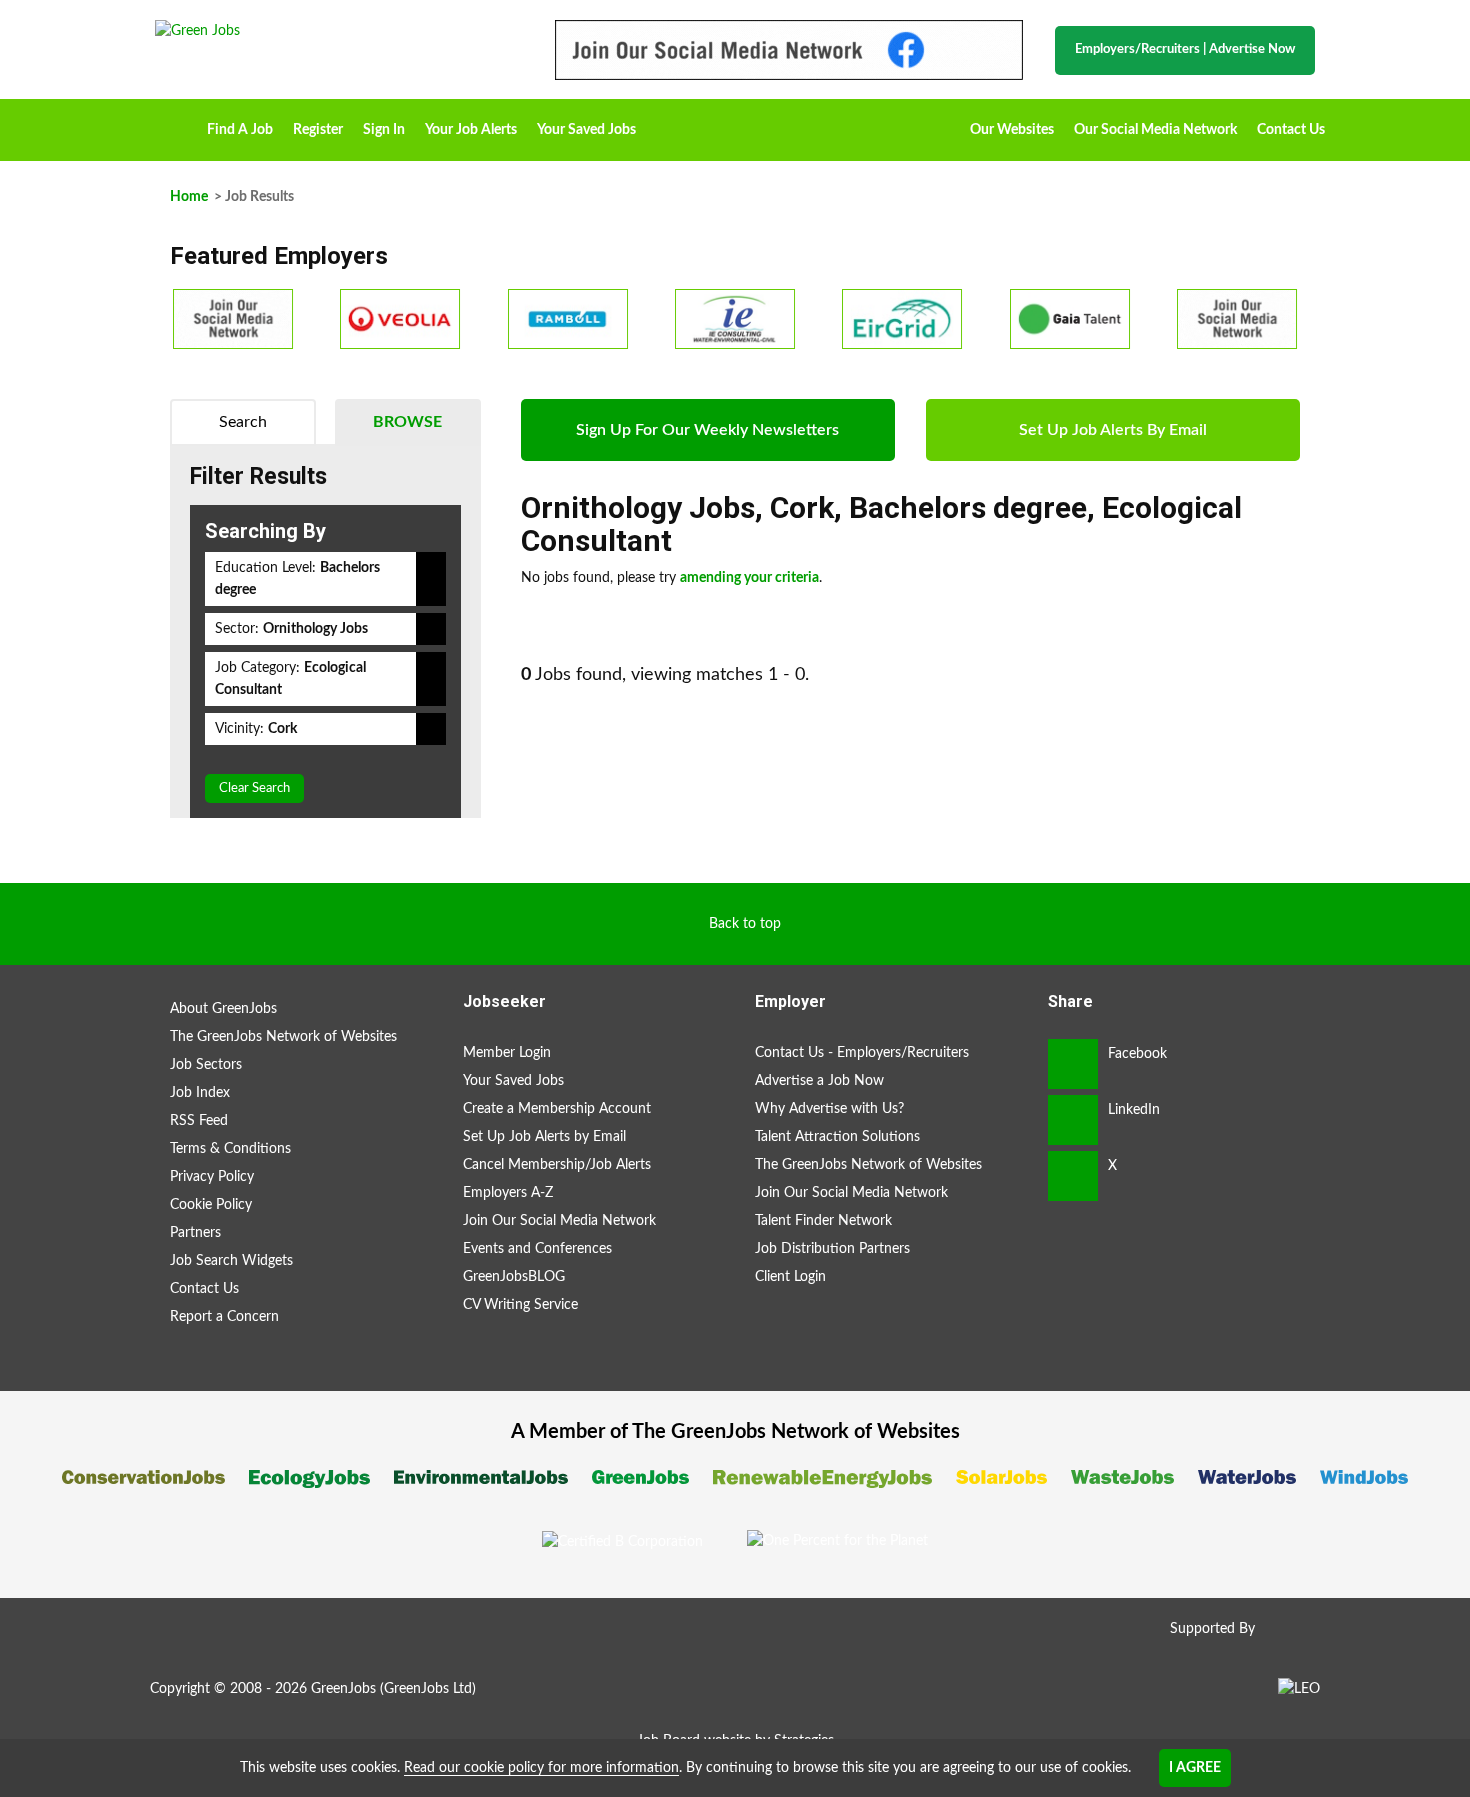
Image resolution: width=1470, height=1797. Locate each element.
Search (243, 422)
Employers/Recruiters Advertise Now (1185, 49)
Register (318, 130)
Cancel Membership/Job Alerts (557, 1165)
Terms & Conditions (230, 1149)
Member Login (507, 1053)
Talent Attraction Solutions (837, 1137)
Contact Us (1291, 130)
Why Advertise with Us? (829, 1109)
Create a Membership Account (557, 1109)
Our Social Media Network (1155, 130)
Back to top (745, 924)
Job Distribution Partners (832, 1249)
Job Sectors (206, 1065)
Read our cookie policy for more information (541, 1768)
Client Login (790, 1277)
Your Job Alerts (471, 130)
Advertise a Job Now (819, 1081)
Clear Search (254, 788)
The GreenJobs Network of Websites (283, 1037)
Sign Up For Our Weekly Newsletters (707, 430)
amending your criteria (749, 578)
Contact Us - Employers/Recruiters (862, 1053)
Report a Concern (224, 1317)
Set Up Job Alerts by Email (544, 1137)
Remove (431, 579)
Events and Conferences (537, 1249)
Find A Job (240, 130)
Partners (195, 1233)
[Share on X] (1073, 1176)
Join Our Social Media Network (559, 1221)
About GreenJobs (223, 1009)
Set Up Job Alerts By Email (1113, 430)
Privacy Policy (212, 1177)
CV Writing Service (520, 1305)
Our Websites (1012, 130)
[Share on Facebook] (1073, 1064)
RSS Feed (199, 1121)
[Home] (335, 31)
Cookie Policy (211, 1205)
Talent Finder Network (823, 1221)
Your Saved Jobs (586, 130)
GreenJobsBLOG (514, 1277)
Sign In (384, 130)
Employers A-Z (508, 1193)
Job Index (200, 1093)
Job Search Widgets (231, 1261)
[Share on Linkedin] (1073, 1120)
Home (176, 123)
